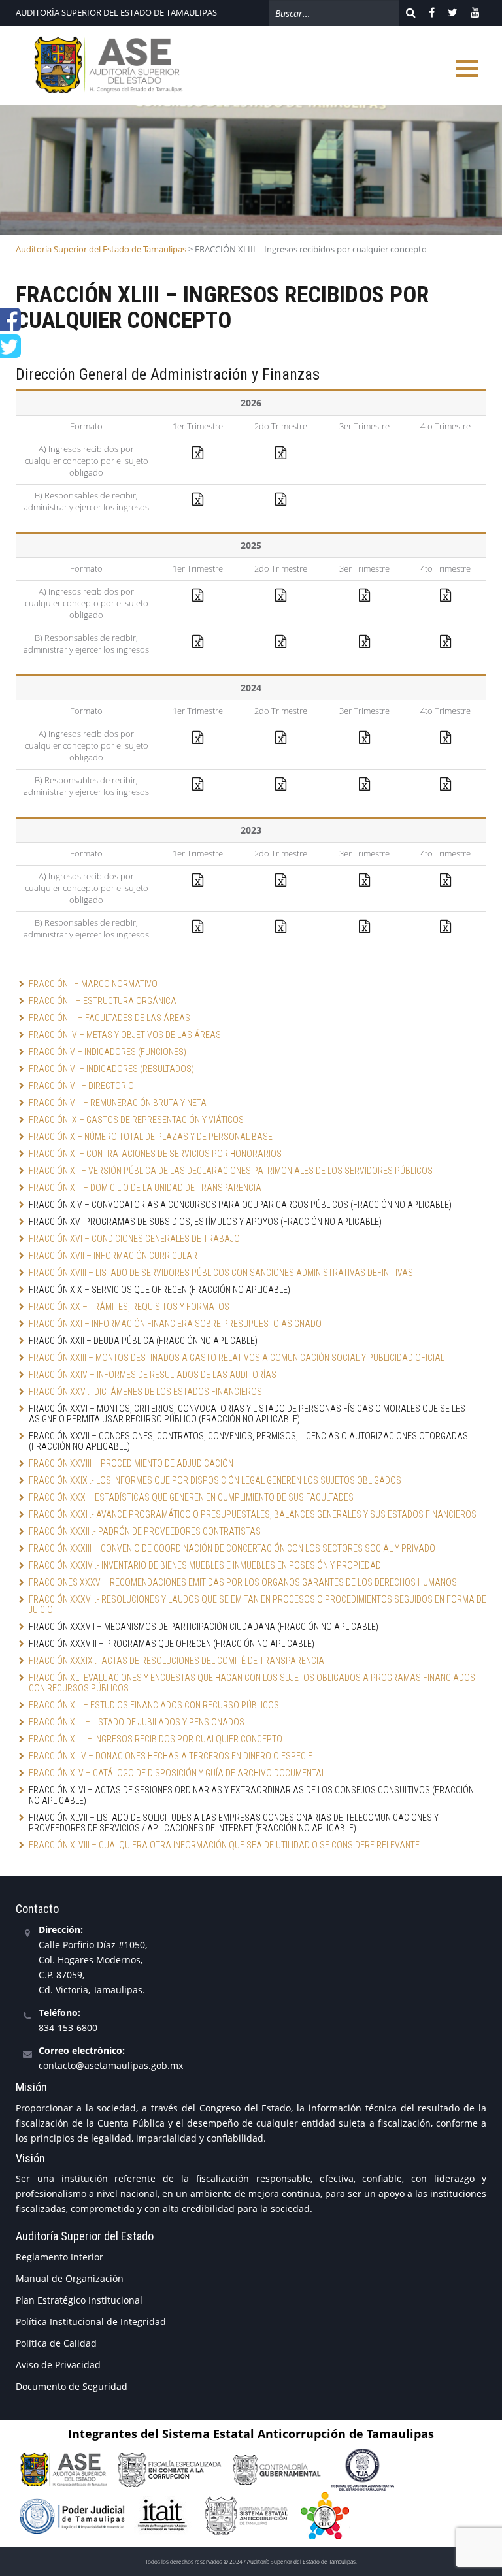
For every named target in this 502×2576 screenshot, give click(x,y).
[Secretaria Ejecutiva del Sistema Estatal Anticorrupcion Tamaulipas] (246, 2515)
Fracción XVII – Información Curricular (113, 1256)
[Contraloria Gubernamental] (276, 2469)
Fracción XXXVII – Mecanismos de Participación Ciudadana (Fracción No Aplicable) (204, 1627)
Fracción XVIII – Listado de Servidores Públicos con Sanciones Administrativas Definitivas (221, 1273)
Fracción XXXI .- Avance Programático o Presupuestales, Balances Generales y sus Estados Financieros (253, 1514)
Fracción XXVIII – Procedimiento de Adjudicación (131, 1463)
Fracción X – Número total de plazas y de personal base (151, 1137)
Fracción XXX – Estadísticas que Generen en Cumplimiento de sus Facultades (191, 1497)
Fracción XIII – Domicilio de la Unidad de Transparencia (145, 1188)
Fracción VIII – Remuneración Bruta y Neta (118, 1103)
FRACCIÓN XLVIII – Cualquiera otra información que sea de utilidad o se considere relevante (224, 1845)
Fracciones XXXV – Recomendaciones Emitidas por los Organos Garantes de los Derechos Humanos (243, 1582)
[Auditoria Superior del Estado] (63, 2469)
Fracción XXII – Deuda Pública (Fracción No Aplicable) (143, 1341)
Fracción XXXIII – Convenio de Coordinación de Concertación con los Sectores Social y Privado (232, 1548)
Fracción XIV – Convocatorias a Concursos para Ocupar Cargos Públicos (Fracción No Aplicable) (240, 1205)
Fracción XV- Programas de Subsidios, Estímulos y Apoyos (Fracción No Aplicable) (205, 1222)
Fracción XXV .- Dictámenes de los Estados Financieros (145, 1392)
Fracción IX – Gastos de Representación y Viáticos (136, 1120)
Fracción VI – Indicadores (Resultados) (111, 1069)
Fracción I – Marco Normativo (93, 984)
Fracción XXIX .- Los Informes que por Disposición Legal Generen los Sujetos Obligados (215, 1480)
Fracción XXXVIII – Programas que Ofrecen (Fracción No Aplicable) (172, 1644)
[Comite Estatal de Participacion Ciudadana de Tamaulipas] (325, 2515)
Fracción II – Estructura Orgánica (103, 1001)
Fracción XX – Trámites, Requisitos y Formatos (129, 1307)
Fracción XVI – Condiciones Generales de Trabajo (134, 1239)
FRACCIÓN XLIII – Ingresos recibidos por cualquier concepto (156, 1739)
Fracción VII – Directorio (81, 1086)
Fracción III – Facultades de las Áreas (109, 1018)
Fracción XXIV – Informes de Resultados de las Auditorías (153, 1375)
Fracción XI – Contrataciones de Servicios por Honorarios (155, 1154)
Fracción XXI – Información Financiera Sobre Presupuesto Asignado (175, 1324)
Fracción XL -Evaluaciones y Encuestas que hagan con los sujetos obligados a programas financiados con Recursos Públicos (253, 1683)
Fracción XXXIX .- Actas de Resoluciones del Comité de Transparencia (176, 1661)
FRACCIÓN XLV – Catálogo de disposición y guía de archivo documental (177, 1773)
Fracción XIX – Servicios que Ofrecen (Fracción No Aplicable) (159, 1290)
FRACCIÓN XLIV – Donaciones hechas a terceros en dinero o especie (171, 1756)
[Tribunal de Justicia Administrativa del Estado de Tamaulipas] (362, 2469)
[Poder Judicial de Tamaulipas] (72, 2515)
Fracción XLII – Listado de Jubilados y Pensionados (137, 1722)
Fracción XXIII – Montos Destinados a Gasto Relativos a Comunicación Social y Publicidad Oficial (237, 1358)
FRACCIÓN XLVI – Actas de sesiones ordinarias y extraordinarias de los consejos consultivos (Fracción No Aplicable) (252, 1795)
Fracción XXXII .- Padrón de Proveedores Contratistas (145, 1531)
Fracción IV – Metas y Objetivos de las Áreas (125, 1035)
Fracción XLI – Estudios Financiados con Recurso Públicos (154, 1705)
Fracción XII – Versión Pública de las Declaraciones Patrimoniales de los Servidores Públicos (231, 1171)
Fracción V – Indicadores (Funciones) (109, 1052)
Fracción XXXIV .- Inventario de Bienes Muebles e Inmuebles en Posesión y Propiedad (205, 1565)
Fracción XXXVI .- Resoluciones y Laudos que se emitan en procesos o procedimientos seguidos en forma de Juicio (258, 1605)
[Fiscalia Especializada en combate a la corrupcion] (169, 2469)
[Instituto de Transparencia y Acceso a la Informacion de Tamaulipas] (163, 2515)
